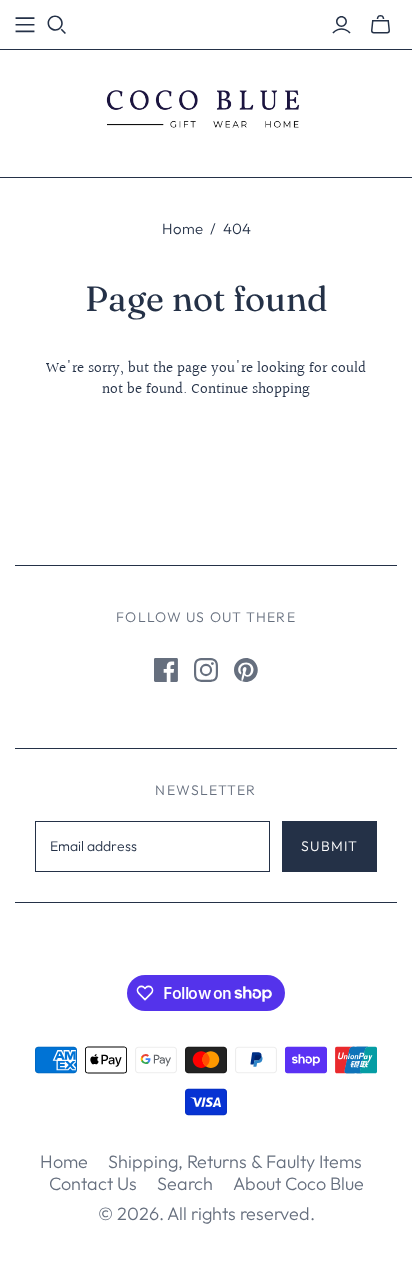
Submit (329, 846)
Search (185, 1183)
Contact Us (93, 1183)
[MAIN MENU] (25, 25)
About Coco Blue (298, 1183)
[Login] (341, 25)
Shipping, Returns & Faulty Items (235, 1161)
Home (182, 228)
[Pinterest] (246, 670)
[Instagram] (206, 670)
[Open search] (57, 25)
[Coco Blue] (206, 109)
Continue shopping (250, 389)
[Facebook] (166, 670)
